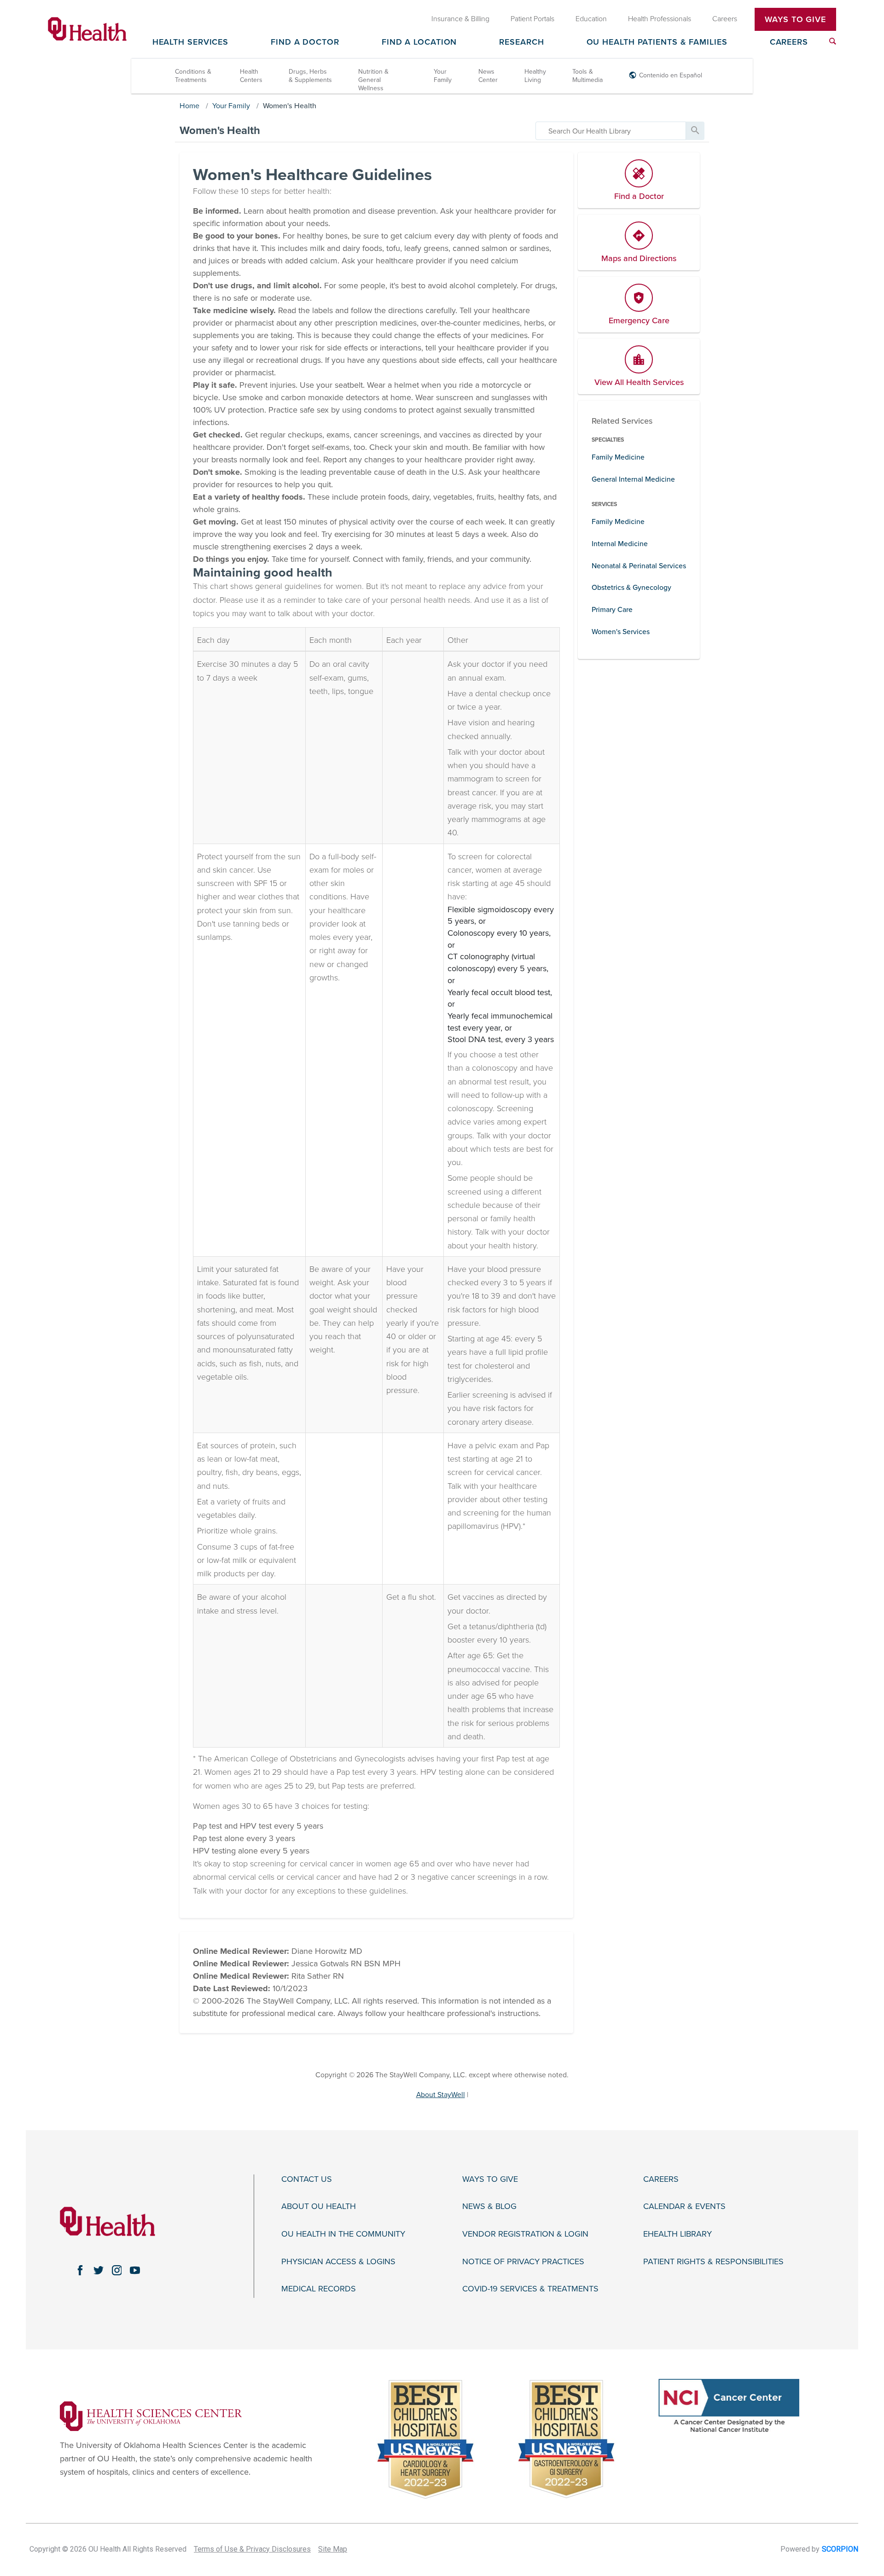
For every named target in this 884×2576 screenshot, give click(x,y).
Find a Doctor (305, 42)
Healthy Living (535, 76)
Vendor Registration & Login (525, 2234)
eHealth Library (678, 2234)
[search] (611, 131)
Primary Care (612, 610)
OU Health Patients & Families (657, 42)
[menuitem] (833, 41)
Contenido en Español (671, 75)
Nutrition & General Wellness (373, 80)
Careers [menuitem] (725, 19)
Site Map (333, 2549)
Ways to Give (490, 2179)
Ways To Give (795, 19)
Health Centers (251, 76)
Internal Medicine (620, 544)
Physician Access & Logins (338, 2262)
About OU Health (319, 2206)
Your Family (443, 76)
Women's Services (621, 632)
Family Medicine (618, 457)
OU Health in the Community (343, 2234)
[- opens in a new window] (151, 2415)
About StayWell (441, 2095)
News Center (488, 76)
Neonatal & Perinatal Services (639, 566)
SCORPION (840, 2549)
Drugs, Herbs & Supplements (310, 76)
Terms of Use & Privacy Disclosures (252, 2549)
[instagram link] (117, 2270)
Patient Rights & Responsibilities (713, 2262)
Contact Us (307, 2179)
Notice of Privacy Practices (523, 2262)
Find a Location (419, 42)
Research (521, 42)
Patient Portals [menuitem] (532, 19)
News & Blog (489, 2206)
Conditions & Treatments (193, 76)
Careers (789, 42)
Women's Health (290, 106)
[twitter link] (99, 2270)
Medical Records (319, 2289)
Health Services (191, 42)
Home (189, 106)
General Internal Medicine (633, 479)
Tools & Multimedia (587, 76)
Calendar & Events (684, 2206)
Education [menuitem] (591, 19)
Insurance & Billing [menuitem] (460, 19)
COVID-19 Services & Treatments (530, 2289)
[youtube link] (135, 2270)
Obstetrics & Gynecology (631, 588)
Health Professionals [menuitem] (660, 19)
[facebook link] (80, 2270)
